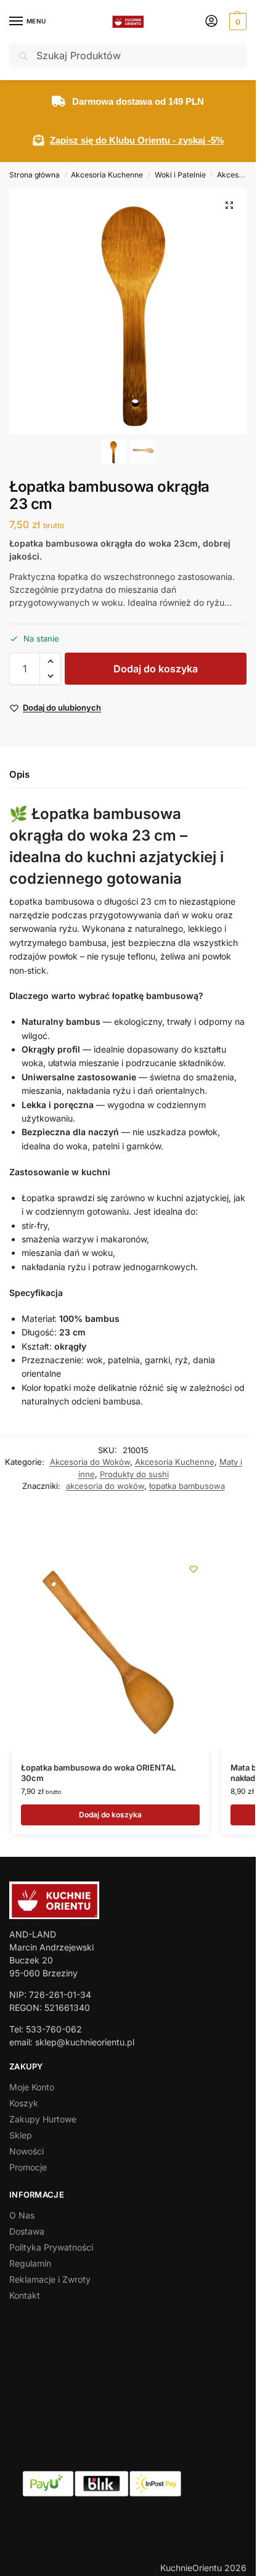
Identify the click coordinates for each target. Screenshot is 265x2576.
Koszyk (24, 2103)
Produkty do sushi (134, 1474)
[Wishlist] (194, 1569)
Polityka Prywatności (51, 2247)
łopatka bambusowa (187, 1486)
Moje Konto (32, 2087)
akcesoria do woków (105, 1486)
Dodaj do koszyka (156, 669)
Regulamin (30, 2263)
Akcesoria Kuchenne (107, 175)
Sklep (21, 2135)
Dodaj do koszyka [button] (110, 1815)
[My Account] (211, 22)
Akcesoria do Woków (90, 1462)
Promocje (28, 2167)
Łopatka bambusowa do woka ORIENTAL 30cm (98, 1773)
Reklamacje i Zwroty (50, 2279)
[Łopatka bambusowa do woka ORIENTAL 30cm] (110, 1652)
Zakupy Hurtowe (43, 2119)
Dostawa (27, 2231)
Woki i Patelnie (180, 175)
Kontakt (25, 2295)
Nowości (26, 2151)
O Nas (22, 2215)
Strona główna (35, 175)
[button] (236, 22)
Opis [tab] (19, 774)
